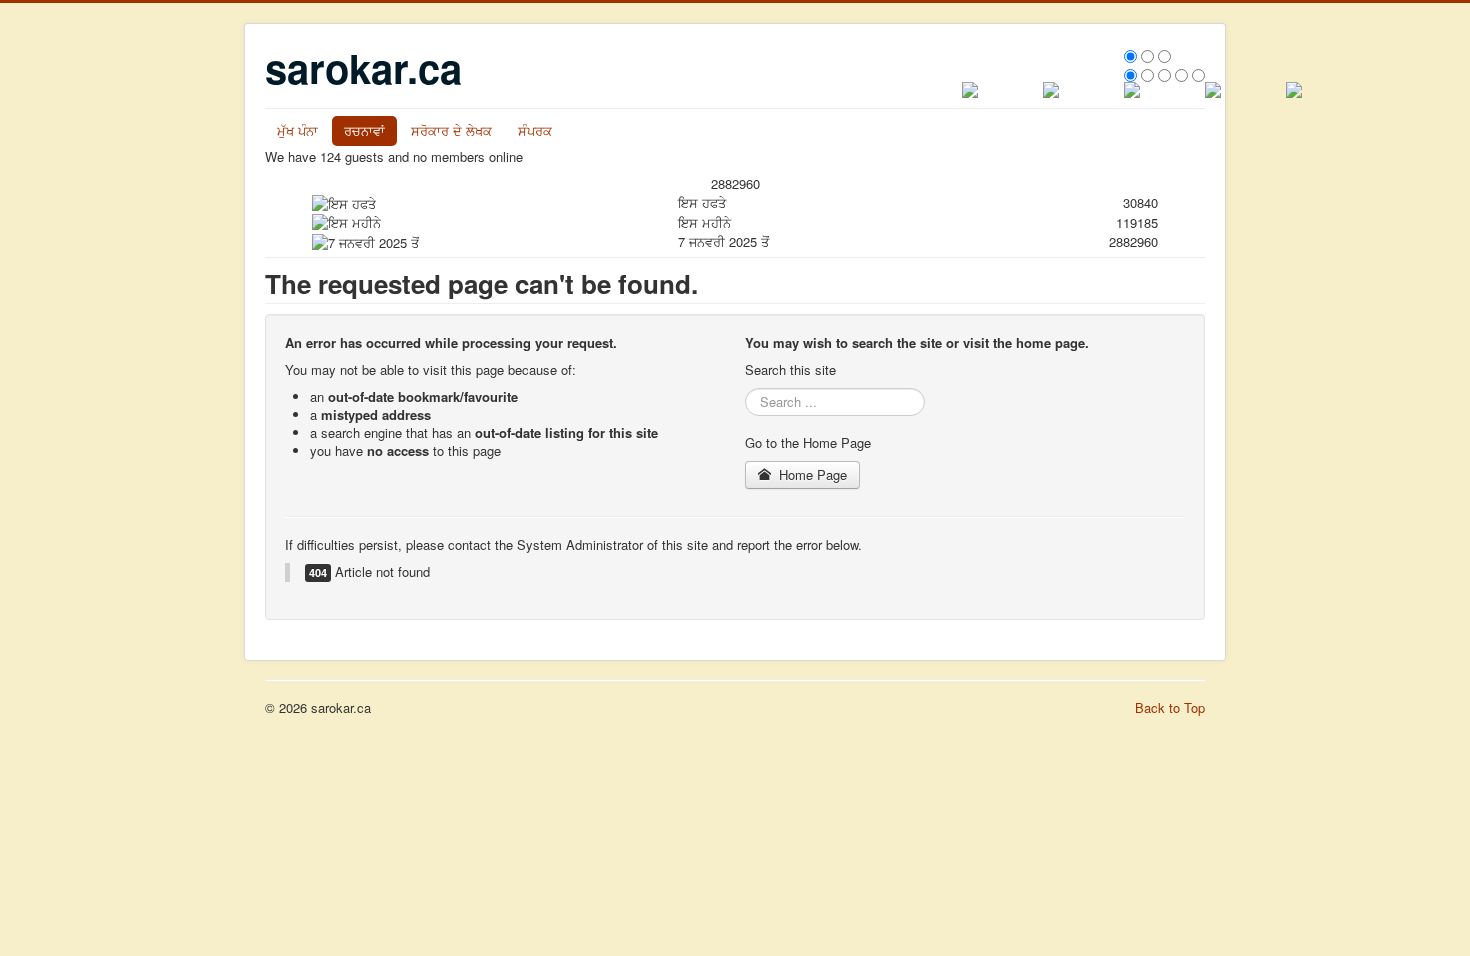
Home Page (811, 474)
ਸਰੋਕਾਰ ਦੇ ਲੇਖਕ (451, 130)
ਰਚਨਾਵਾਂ (364, 130)
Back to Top (1170, 707)
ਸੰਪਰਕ (535, 130)
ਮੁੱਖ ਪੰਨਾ (297, 130)
